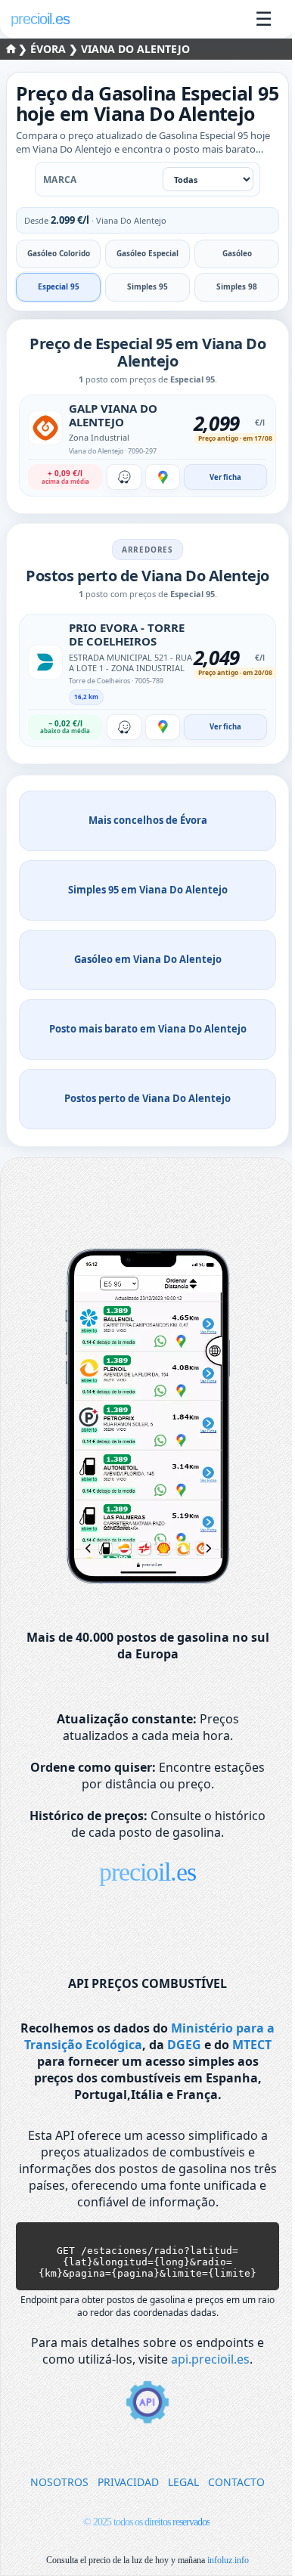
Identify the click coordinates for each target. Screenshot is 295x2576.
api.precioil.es (210, 2359)
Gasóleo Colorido (59, 253)
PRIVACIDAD (128, 2482)
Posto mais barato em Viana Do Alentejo (148, 1029)
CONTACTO (236, 2482)
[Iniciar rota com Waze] (124, 477)
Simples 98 (237, 286)
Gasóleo (237, 253)
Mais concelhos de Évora (148, 820)
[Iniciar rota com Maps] (163, 477)
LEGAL (183, 2482)
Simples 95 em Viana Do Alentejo (148, 890)
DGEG (184, 2045)
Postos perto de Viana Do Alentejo (147, 1098)
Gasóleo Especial (147, 253)
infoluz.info (228, 2560)
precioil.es (147, 1872)
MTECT (252, 2045)
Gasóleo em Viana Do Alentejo (148, 959)
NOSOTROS (59, 2482)
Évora (50, 49)
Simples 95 (147, 286)
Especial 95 (59, 286)
